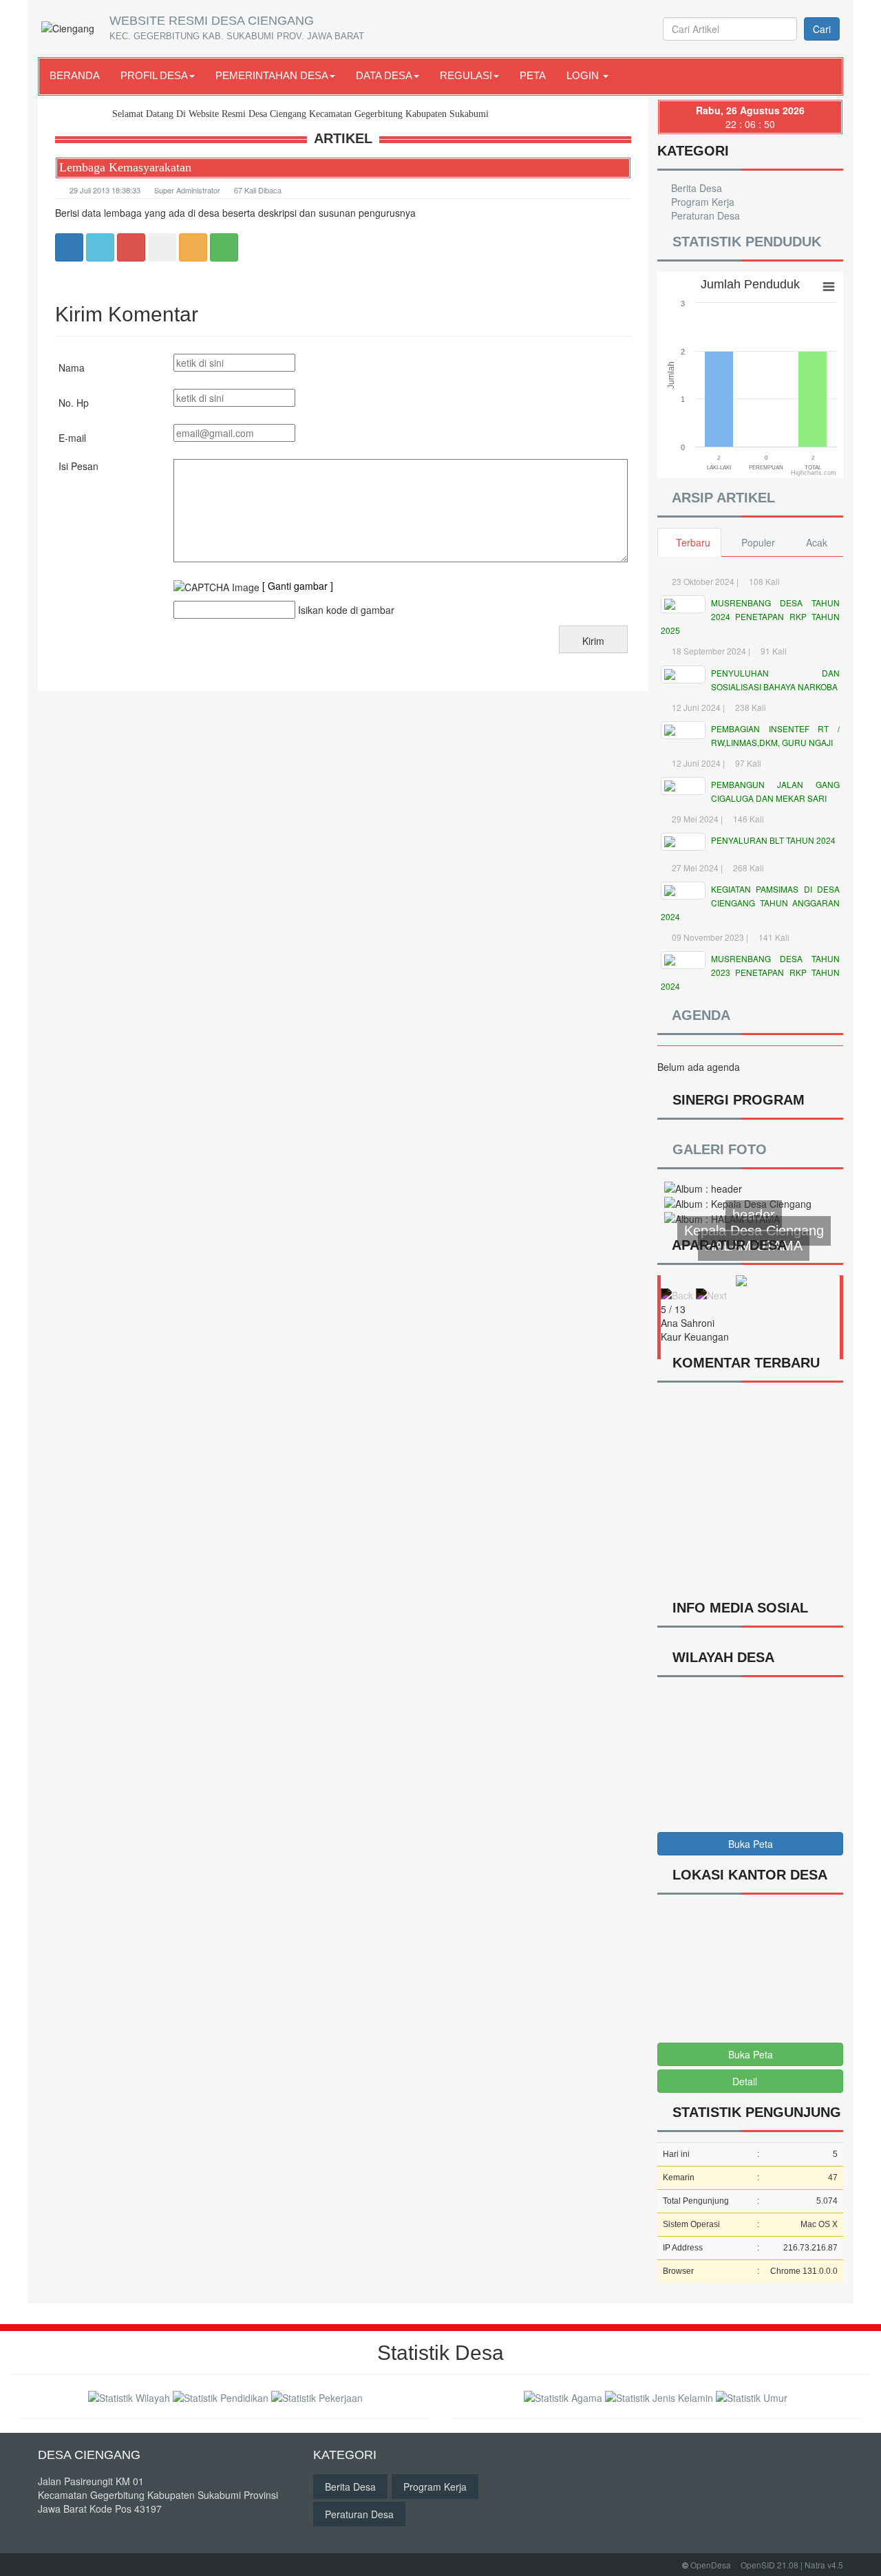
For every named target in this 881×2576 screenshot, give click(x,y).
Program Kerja (701, 202)
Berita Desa (695, 188)
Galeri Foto (720, 1149)
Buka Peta (751, 1844)
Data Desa (384, 75)
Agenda (699, 1015)
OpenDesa (711, 2565)
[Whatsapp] (224, 246)
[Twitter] (100, 246)
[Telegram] (162, 246)
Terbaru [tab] (693, 542)
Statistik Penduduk (745, 242)
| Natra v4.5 (822, 2565)
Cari (822, 29)
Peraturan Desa (704, 215)
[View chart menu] (829, 287)
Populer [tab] (758, 542)
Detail (745, 2081)
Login (584, 75)
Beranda (75, 75)
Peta (533, 75)
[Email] (131, 246)
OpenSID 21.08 (769, 2565)
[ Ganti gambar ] (298, 586)
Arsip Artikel (723, 498)
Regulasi (466, 75)
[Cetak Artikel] (193, 246)
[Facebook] (69, 246)
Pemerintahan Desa (272, 75)
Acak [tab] (817, 542)
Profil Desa (154, 75)
